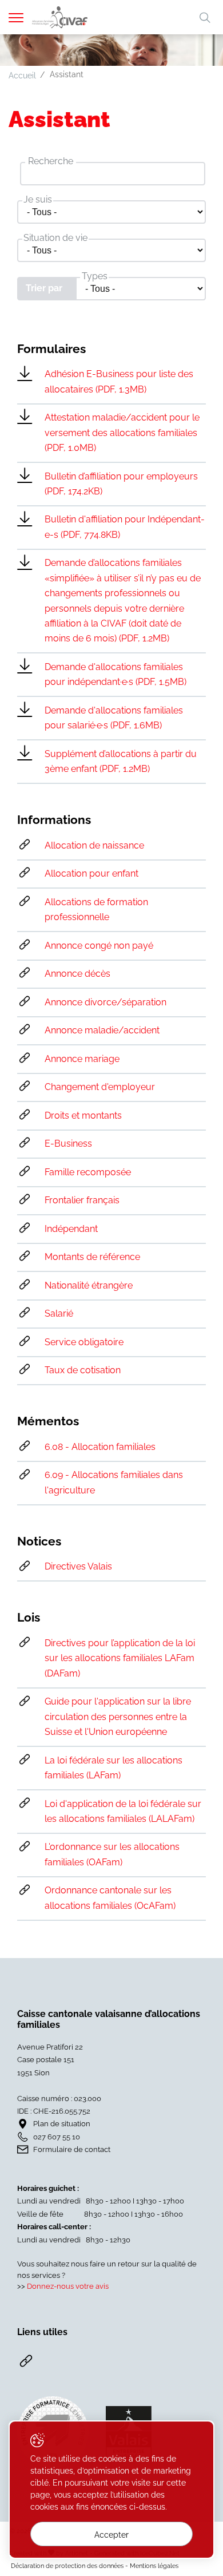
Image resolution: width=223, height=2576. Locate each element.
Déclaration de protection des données (67, 2566)
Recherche (51, 161)
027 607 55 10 (57, 2137)
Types (95, 276)
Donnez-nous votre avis (68, 2286)
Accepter (111, 2535)
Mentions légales (154, 2566)
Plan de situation (62, 2124)
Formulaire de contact (72, 2149)
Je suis (38, 199)
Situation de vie (55, 238)
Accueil (22, 76)
